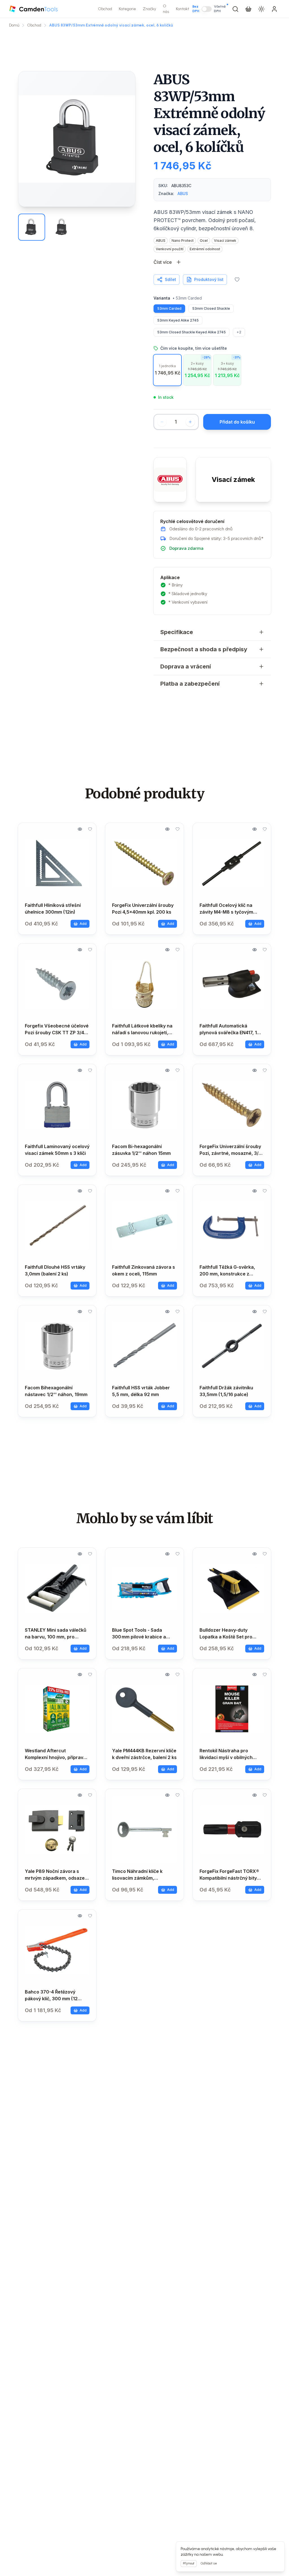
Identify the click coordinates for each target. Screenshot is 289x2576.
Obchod (105, 9)
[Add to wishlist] (237, 280)
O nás (166, 9)
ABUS (183, 193)
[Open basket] (248, 9)
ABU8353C (181, 186)
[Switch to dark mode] (261, 9)
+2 (239, 332)
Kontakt (182, 9)
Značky (149, 9)
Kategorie (127, 9)
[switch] (207, 9)
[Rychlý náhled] (80, 829)
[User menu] (274, 9)
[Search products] (235, 9)
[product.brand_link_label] (170, 480)
